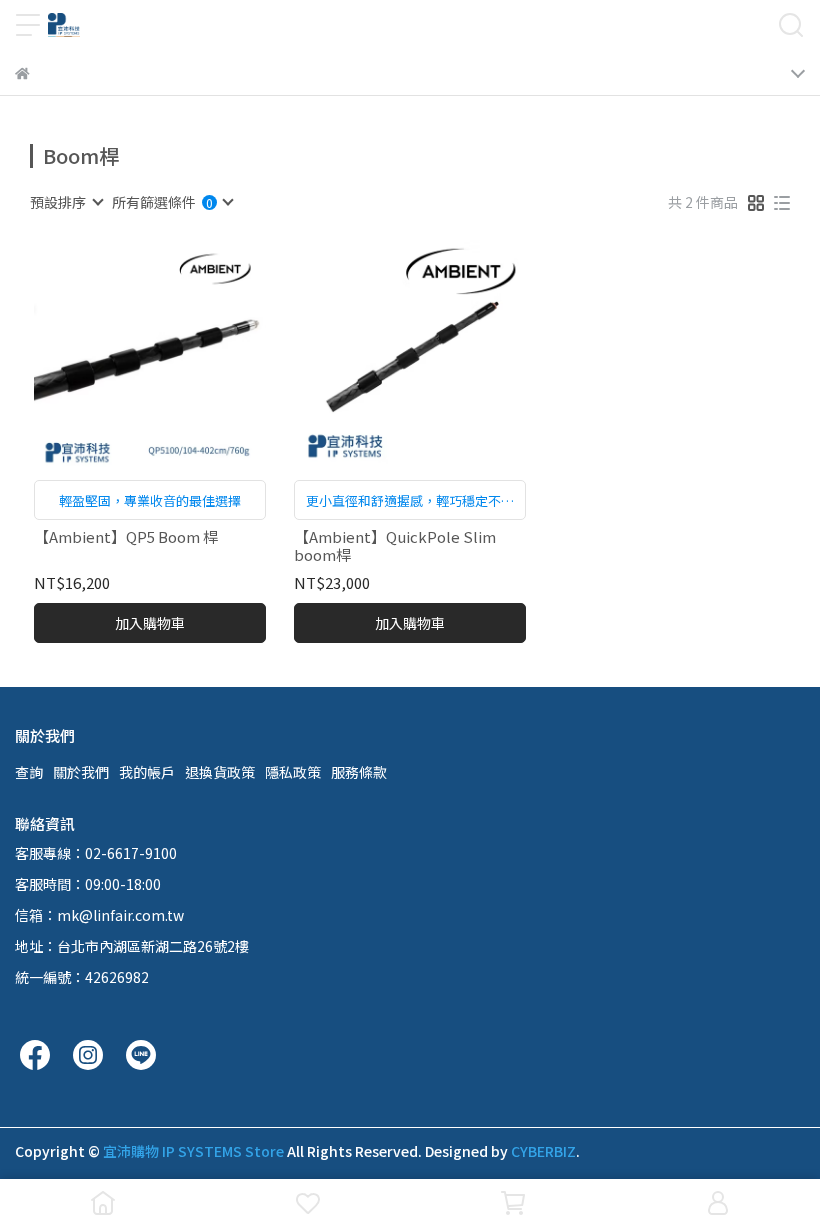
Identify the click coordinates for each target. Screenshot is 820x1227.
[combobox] (66, 202)
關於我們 (81, 772)
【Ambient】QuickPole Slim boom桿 (395, 546)
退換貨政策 (220, 772)
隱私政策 (293, 772)
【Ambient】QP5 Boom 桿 (126, 537)
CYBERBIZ (543, 1151)
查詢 (29, 772)
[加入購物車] (178, 356)
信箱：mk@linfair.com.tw (99, 915)
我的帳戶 (147, 772)
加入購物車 (150, 623)
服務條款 (359, 772)
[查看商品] (121, 356)
